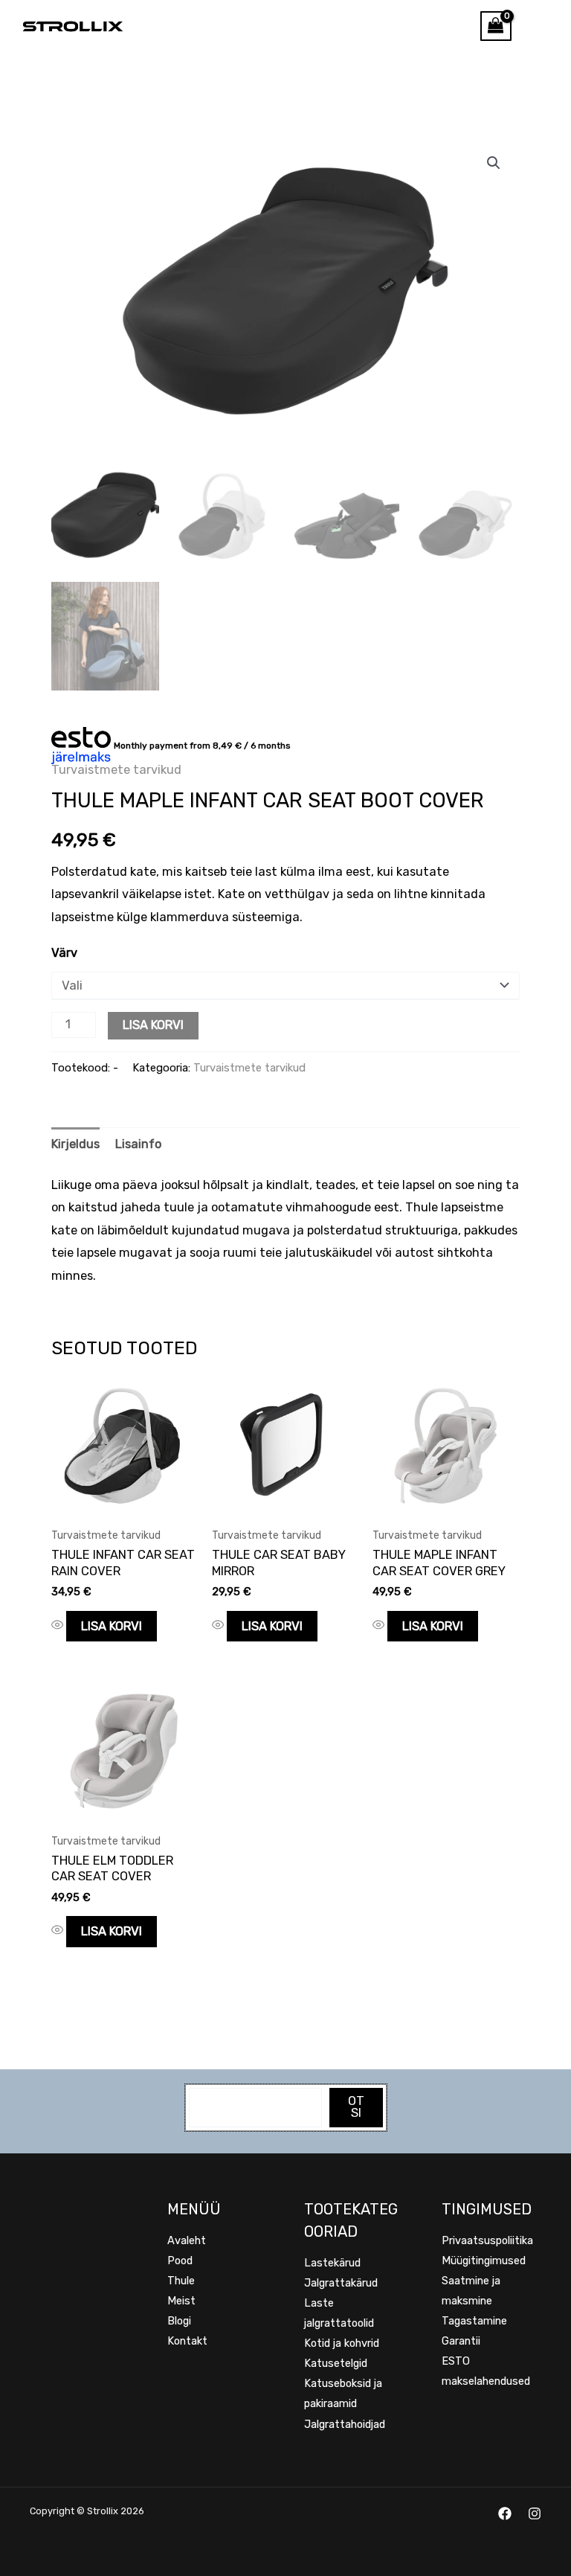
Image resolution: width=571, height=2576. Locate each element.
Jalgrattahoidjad (345, 2424)
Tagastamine (474, 2321)
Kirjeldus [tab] (75, 1144)
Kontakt (187, 2341)
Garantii (461, 2341)
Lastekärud (332, 2263)
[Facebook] (505, 2513)
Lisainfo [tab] (138, 1144)
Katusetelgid (336, 2363)
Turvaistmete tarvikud (116, 770)
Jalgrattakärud (341, 2283)
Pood (180, 2261)
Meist (181, 2301)
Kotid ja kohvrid (342, 2343)
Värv (64, 953)
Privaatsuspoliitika (487, 2240)
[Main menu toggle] (541, 26)
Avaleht (187, 2240)
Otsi (356, 2107)
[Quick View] (59, 1626)
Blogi (179, 2321)
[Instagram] (535, 2513)
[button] (494, 163)
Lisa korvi (153, 1025)
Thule (181, 2281)
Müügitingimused (484, 2261)
